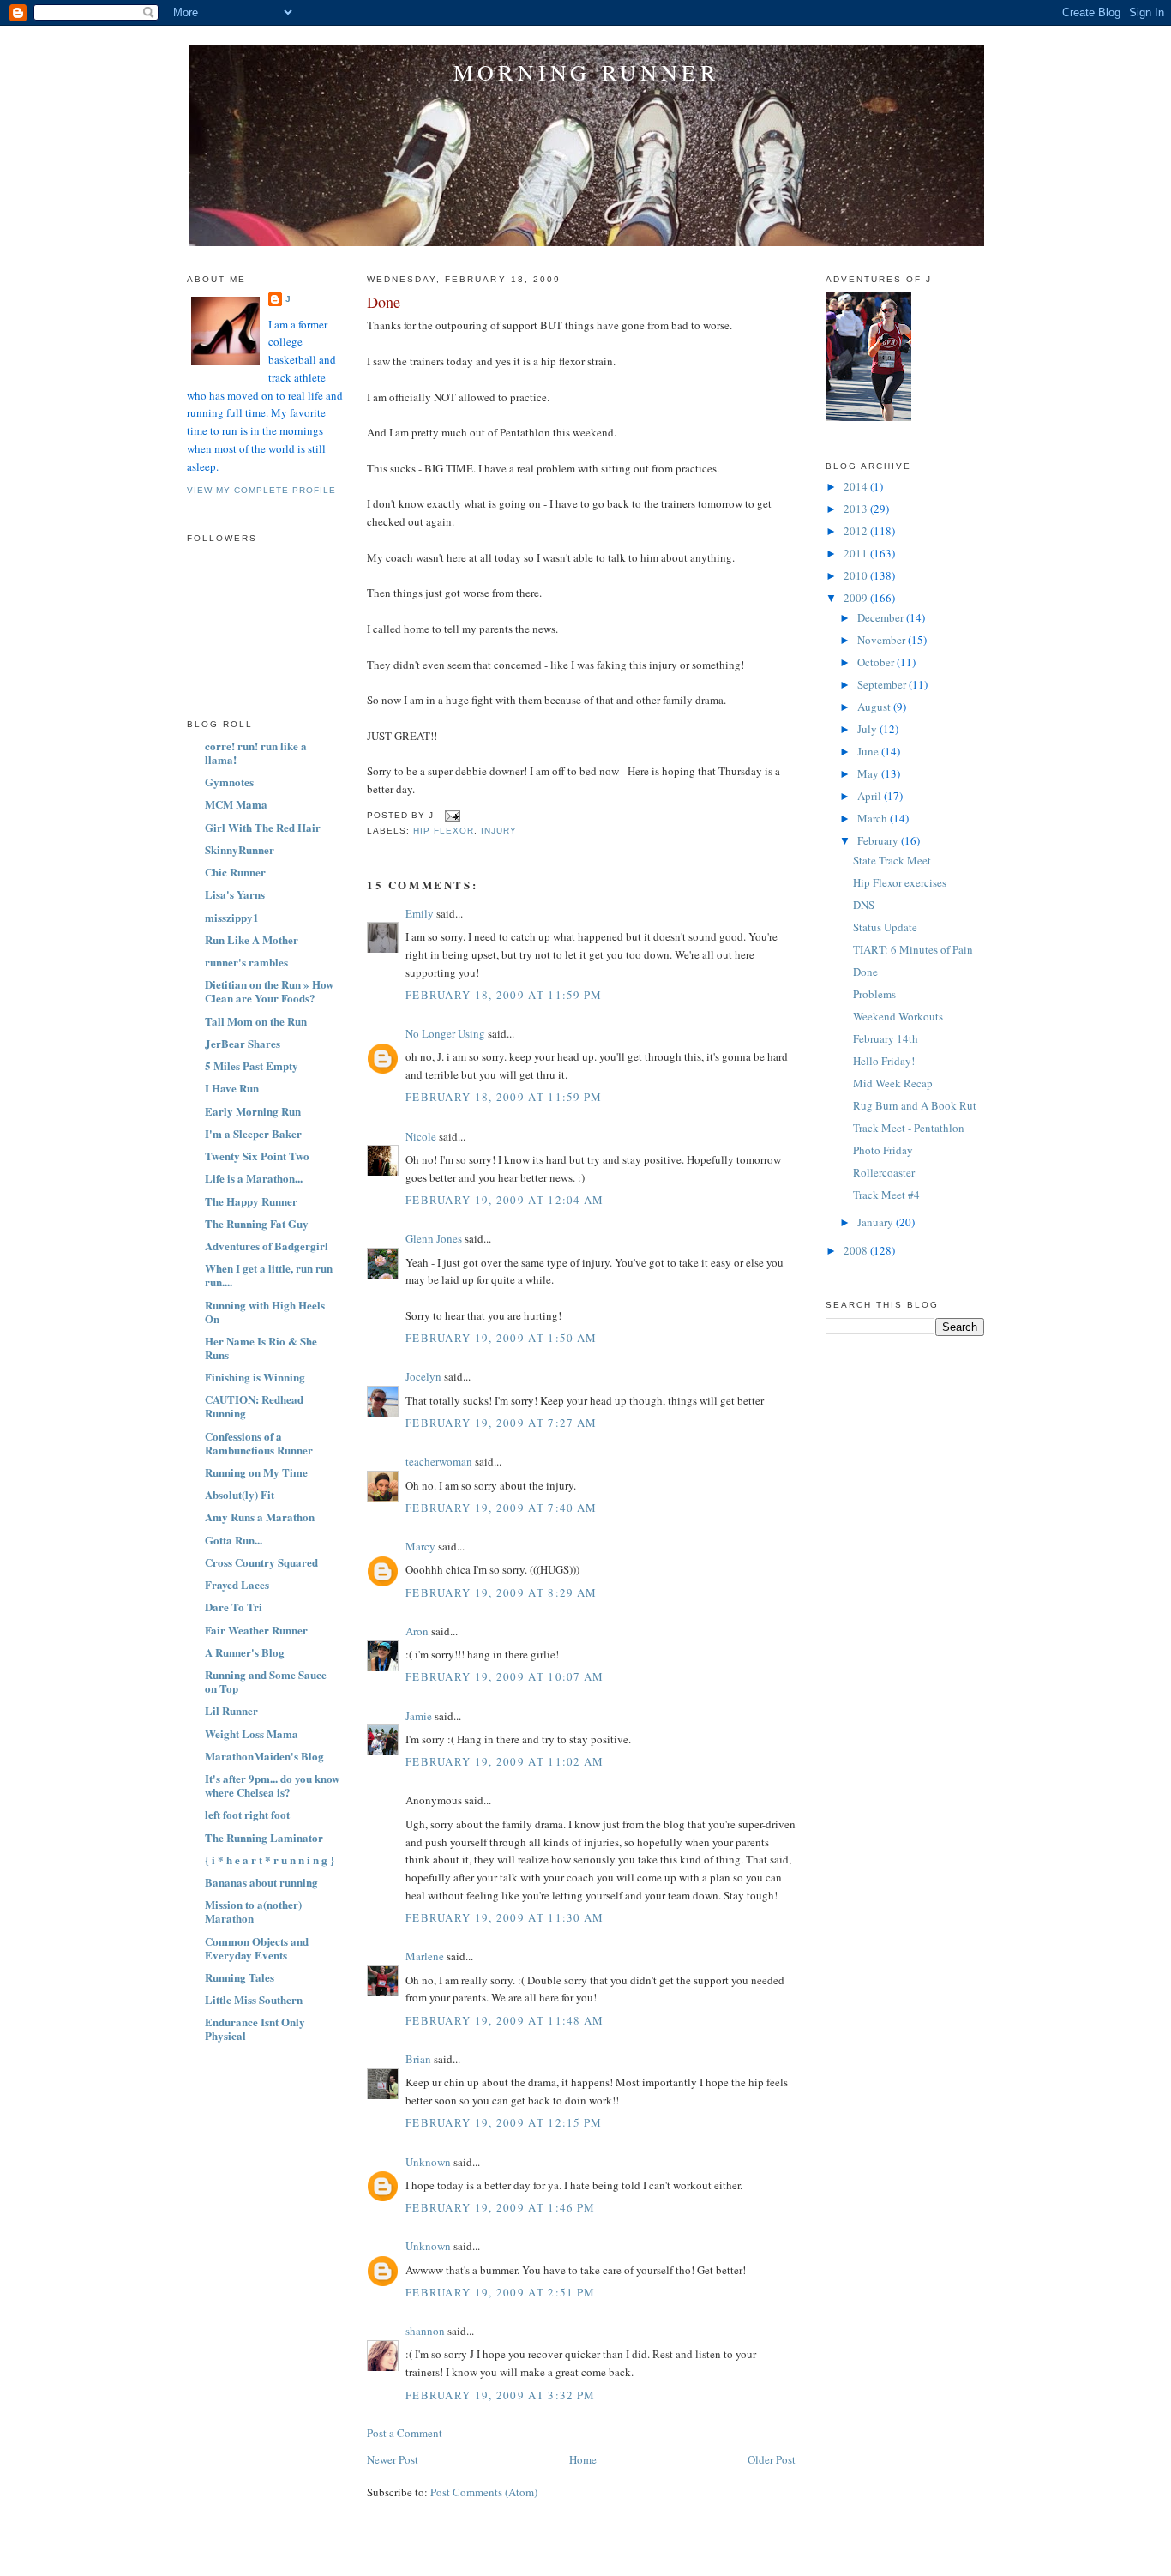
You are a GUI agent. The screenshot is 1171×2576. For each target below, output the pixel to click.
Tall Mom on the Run (256, 1021)
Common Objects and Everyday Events (257, 1948)
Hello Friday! (884, 1061)
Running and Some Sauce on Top (266, 1681)
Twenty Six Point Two (257, 1156)
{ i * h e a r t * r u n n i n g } (270, 1860)
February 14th (886, 1038)
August (875, 707)
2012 (857, 531)
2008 (857, 1250)
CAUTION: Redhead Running (254, 1406)
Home (583, 2459)
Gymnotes (229, 782)
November (883, 640)
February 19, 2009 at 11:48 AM (505, 2020)
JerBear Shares (243, 1043)
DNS (864, 905)
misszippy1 (232, 917)
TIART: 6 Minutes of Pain (913, 949)
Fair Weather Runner (256, 1630)
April (871, 796)
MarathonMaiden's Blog (264, 1756)
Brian (418, 2059)
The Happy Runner (251, 1201)
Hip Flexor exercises (900, 882)
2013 (857, 509)
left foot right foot (247, 1814)
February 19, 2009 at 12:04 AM (505, 1200)
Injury (499, 831)
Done (384, 302)
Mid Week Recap (893, 1083)
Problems (874, 994)
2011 (857, 553)
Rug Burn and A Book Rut (915, 1105)
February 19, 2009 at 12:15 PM (504, 2122)
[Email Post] (450, 815)
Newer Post (393, 2459)
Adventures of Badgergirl (267, 1246)
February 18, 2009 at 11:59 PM (504, 995)
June (869, 751)
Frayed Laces (237, 1584)
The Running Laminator (264, 1837)
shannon (425, 2331)
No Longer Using (445, 1033)
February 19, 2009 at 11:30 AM (505, 1917)
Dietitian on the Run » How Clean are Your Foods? (269, 991)
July (868, 729)
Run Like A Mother (252, 939)
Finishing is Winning (255, 1377)
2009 (857, 598)
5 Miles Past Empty (252, 1065)
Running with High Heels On (265, 1312)
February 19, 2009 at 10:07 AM (505, 1676)
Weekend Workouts (898, 1016)
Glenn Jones (434, 1238)
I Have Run (232, 1088)
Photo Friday (883, 1150)
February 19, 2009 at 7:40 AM (501, 1508)
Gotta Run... (234, 1540)
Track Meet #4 (886, 1195)
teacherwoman (439, 1461)
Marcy (420, 1546)
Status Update (885, 927)
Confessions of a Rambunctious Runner (259, 1443)
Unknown (428, 2162)
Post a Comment (405, 2433)
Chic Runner (235, 872)
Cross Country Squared (261, 1562)
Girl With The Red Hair (263, 827)
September (883, 684)
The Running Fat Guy (257, 1223)
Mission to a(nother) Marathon (253, 1911)
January (877, 1222)
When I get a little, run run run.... (269, 1275)
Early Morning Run (253, 1111)
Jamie (419, 1716)
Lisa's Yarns (235, 894)
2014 (857, 486)
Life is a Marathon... (254, 1178)
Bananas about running (261, 1882)
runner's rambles (246, 962)
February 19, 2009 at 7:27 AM (501, 1423)
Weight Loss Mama (252, 1733)
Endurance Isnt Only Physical (255, 2028)
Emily (420, 913)
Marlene (425, 1956)
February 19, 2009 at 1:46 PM (500, 2207)
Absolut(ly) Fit (240, 1494)
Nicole (421, 1136)
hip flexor (444, 831)
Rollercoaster (884, 1172)
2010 (857, 575)
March (874, 818)
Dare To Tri (234, 1607)
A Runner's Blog (245, 1652)
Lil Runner (231, 1710)
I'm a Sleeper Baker (253, 1133)
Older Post (772, 2459)
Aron (417, 1631)
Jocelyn (423, 1376)
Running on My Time (256, 1472)
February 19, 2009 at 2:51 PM (500, 2292)
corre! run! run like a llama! (256, 752)
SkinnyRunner (240, 849)
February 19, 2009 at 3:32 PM (500, 2395)
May (869, 773)
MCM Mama (236, 804)
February (879, 840)
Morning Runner (586, 72)
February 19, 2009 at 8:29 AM (501, 1592)
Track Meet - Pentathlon (909, 1128)
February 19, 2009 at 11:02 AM (505, 1761)
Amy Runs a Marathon (260, 1517)
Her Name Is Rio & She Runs (261, 1348)
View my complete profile (261, 490)
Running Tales (240, 1977)
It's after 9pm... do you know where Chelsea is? (272, 1785)
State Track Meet (892, 860)
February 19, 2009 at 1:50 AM (501, 1338)
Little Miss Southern (254, 1999)
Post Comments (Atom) (484, 2492)
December (882, 617)
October (877, 662)
